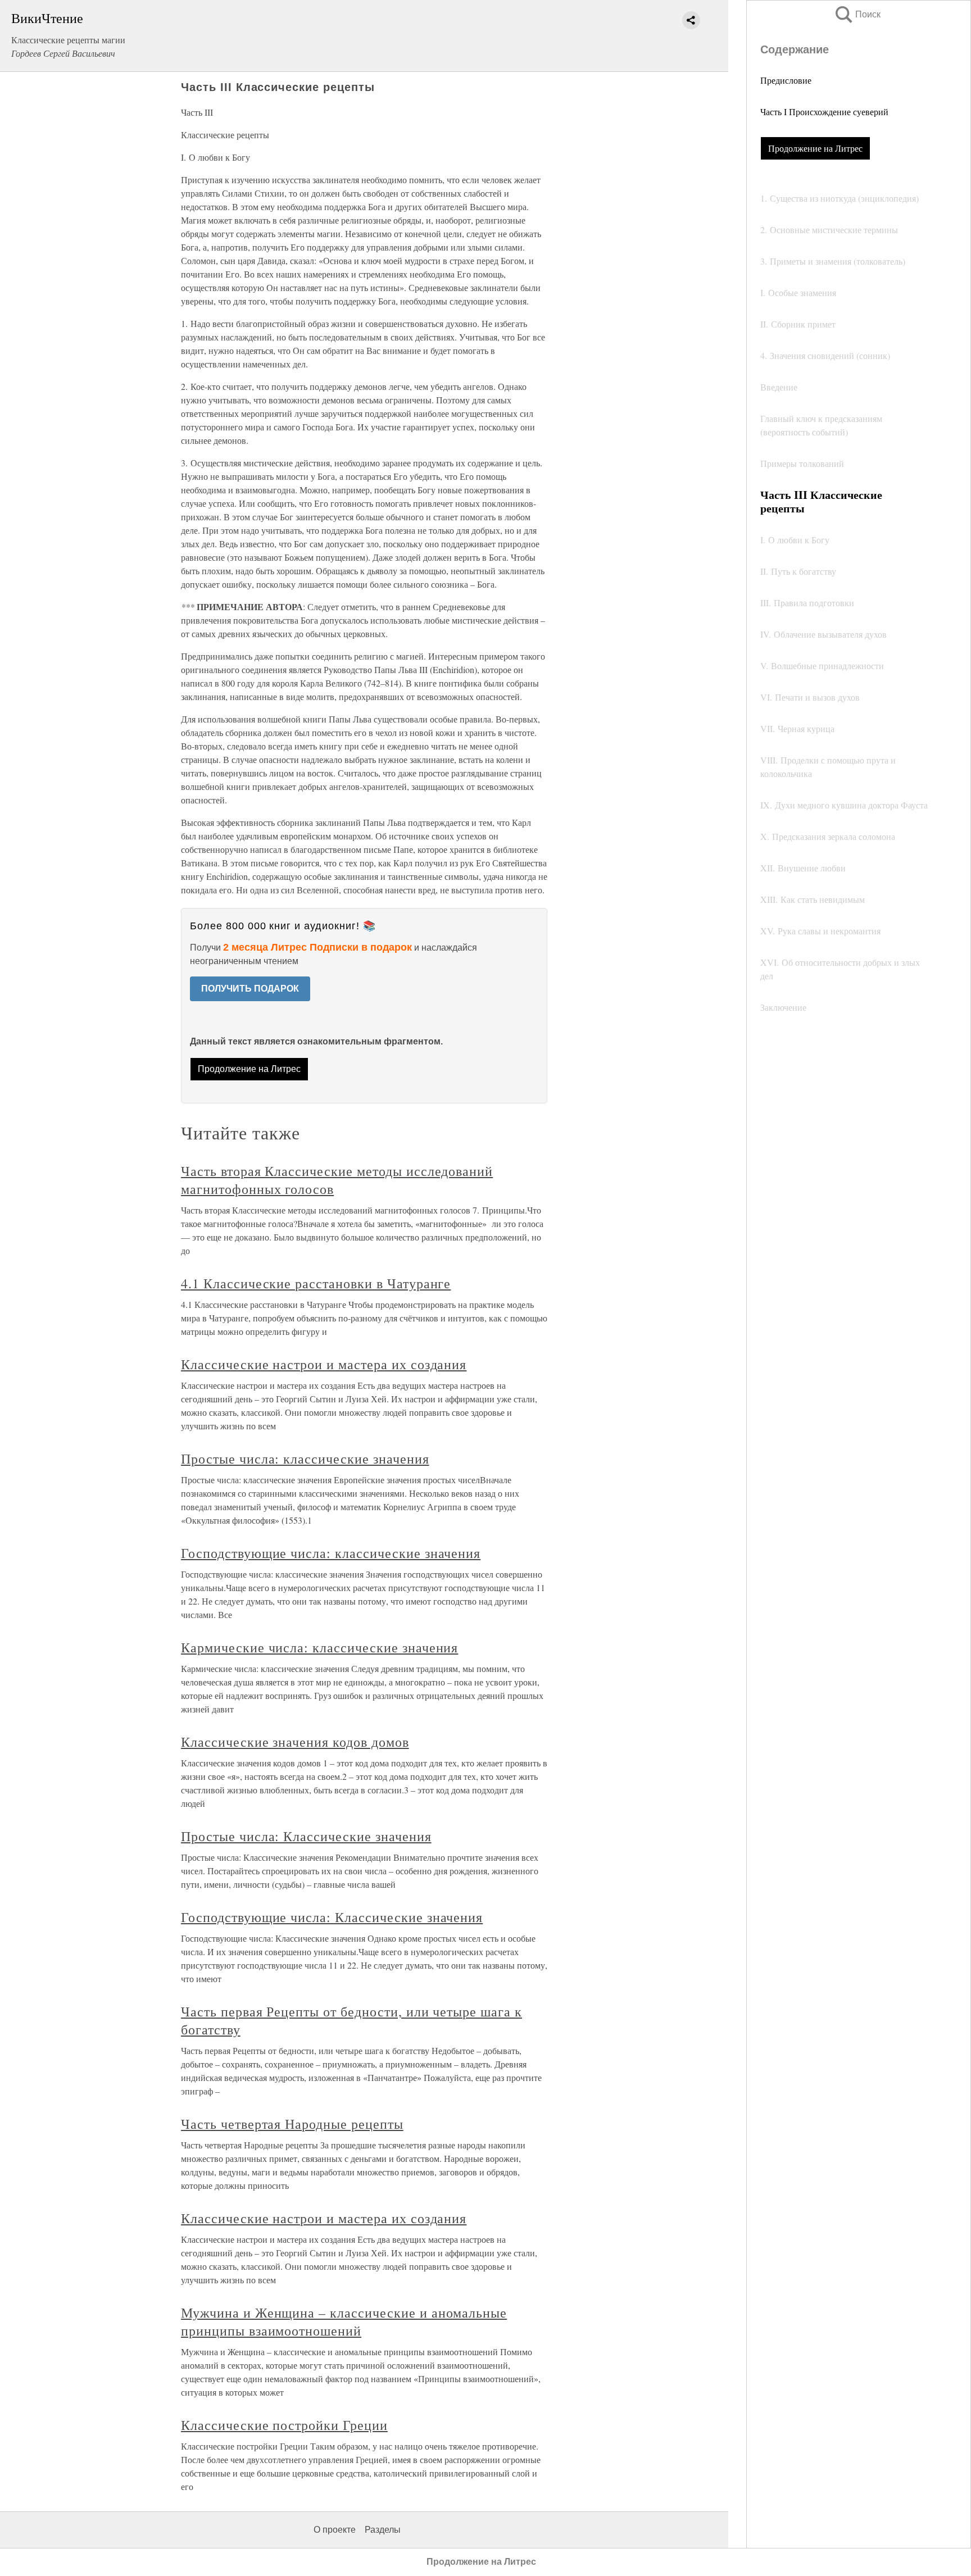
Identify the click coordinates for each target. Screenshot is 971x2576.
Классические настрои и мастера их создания (324, 1364)
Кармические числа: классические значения (319, 1647)
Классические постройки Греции (284, 2425)
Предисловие (786, 80)
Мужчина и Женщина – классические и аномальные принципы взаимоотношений (344, 2321)
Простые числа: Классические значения (306, 1836)
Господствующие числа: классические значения (331, 1553)
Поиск (857, 14)
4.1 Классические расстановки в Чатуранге (316, 1283)
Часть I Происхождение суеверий (824, 112)
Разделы (383, 2530)
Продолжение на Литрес (815, 148)
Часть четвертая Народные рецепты (292, 2124)
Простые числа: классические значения (305, 1459)
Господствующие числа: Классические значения (332, 1917)
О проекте (335, 2530)
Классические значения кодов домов (295, 1742)
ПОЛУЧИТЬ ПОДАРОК (250, 989)
